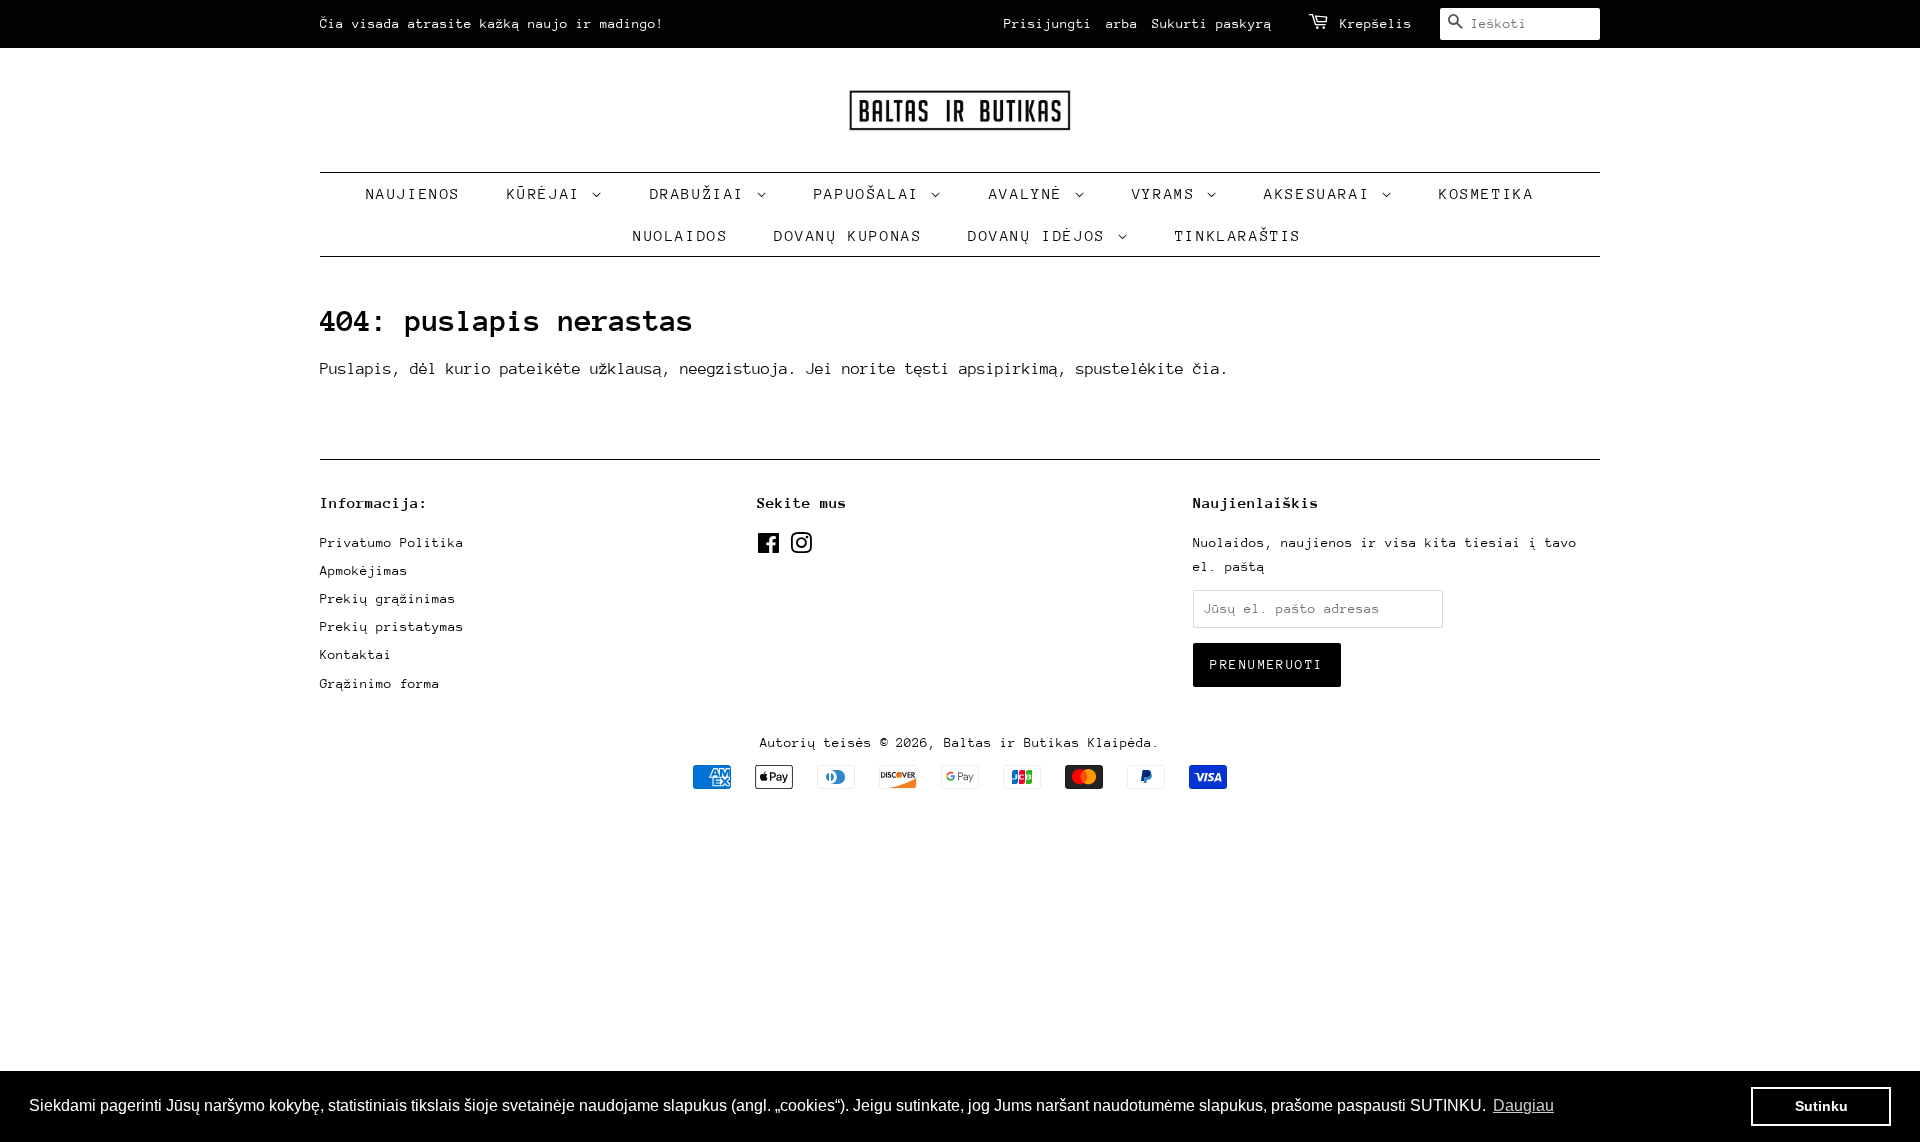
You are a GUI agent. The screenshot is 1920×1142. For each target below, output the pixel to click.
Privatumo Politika (392, 542)
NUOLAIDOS (680, 235)
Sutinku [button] (1821, 1106)
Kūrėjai (549, 193)
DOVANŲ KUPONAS (848, 235)
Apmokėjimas (364, 570)
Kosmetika (1486, 193)
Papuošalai (872, 193)
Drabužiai (703, 193)
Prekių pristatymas (392, 626)
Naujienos (413, 193)
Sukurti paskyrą (1212, 23)
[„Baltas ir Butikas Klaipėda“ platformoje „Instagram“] (801, 547)
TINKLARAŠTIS (1238, 235)
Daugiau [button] (1523, 1105)
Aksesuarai (1322, 193)
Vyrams (1169, 193)
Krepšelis (1376, 23)
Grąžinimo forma (380, 683)
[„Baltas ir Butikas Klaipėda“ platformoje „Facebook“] (768, 547)
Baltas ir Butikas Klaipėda (1048, 742)
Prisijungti (1048, 23)
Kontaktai (356, 654)
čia (1206, 369)
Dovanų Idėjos (1042, 235)
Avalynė (1031, 193)
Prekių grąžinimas (388, 598)
